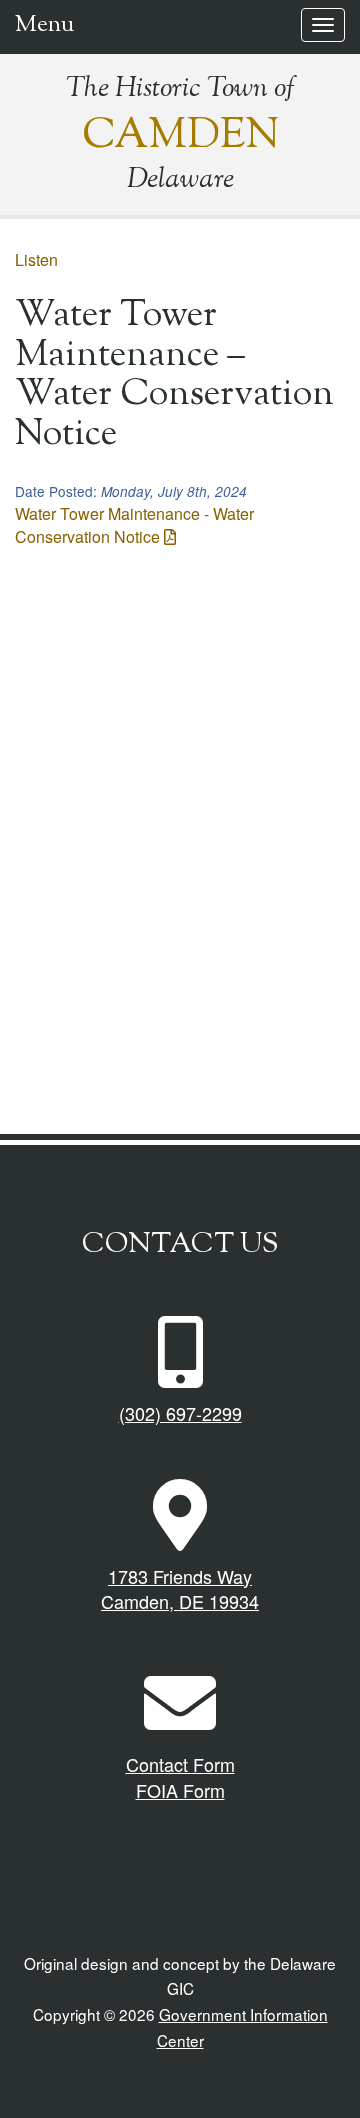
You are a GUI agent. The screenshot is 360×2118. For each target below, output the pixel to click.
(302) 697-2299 (180, 1413)
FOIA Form (180, 1790)
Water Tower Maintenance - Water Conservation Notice (134, 525)
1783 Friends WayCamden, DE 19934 (180, 1589)
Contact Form (180, 1764)
